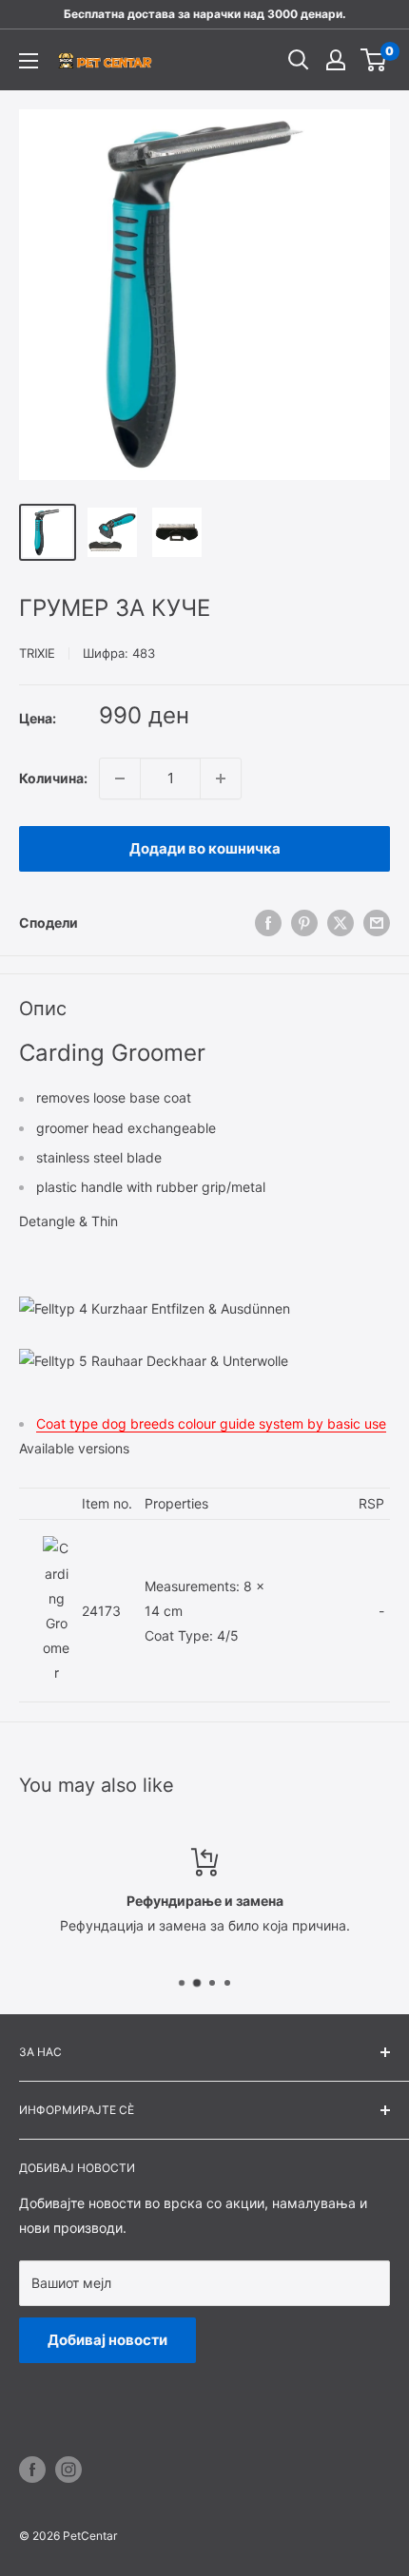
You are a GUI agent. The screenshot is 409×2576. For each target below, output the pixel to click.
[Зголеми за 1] (221, 779)
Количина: (53, 778)
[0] (374, 60)
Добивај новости (107, 2340)
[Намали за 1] (120, 779)
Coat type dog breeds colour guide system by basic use (211, 1423)
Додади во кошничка (205, 848)
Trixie (37, 653)
